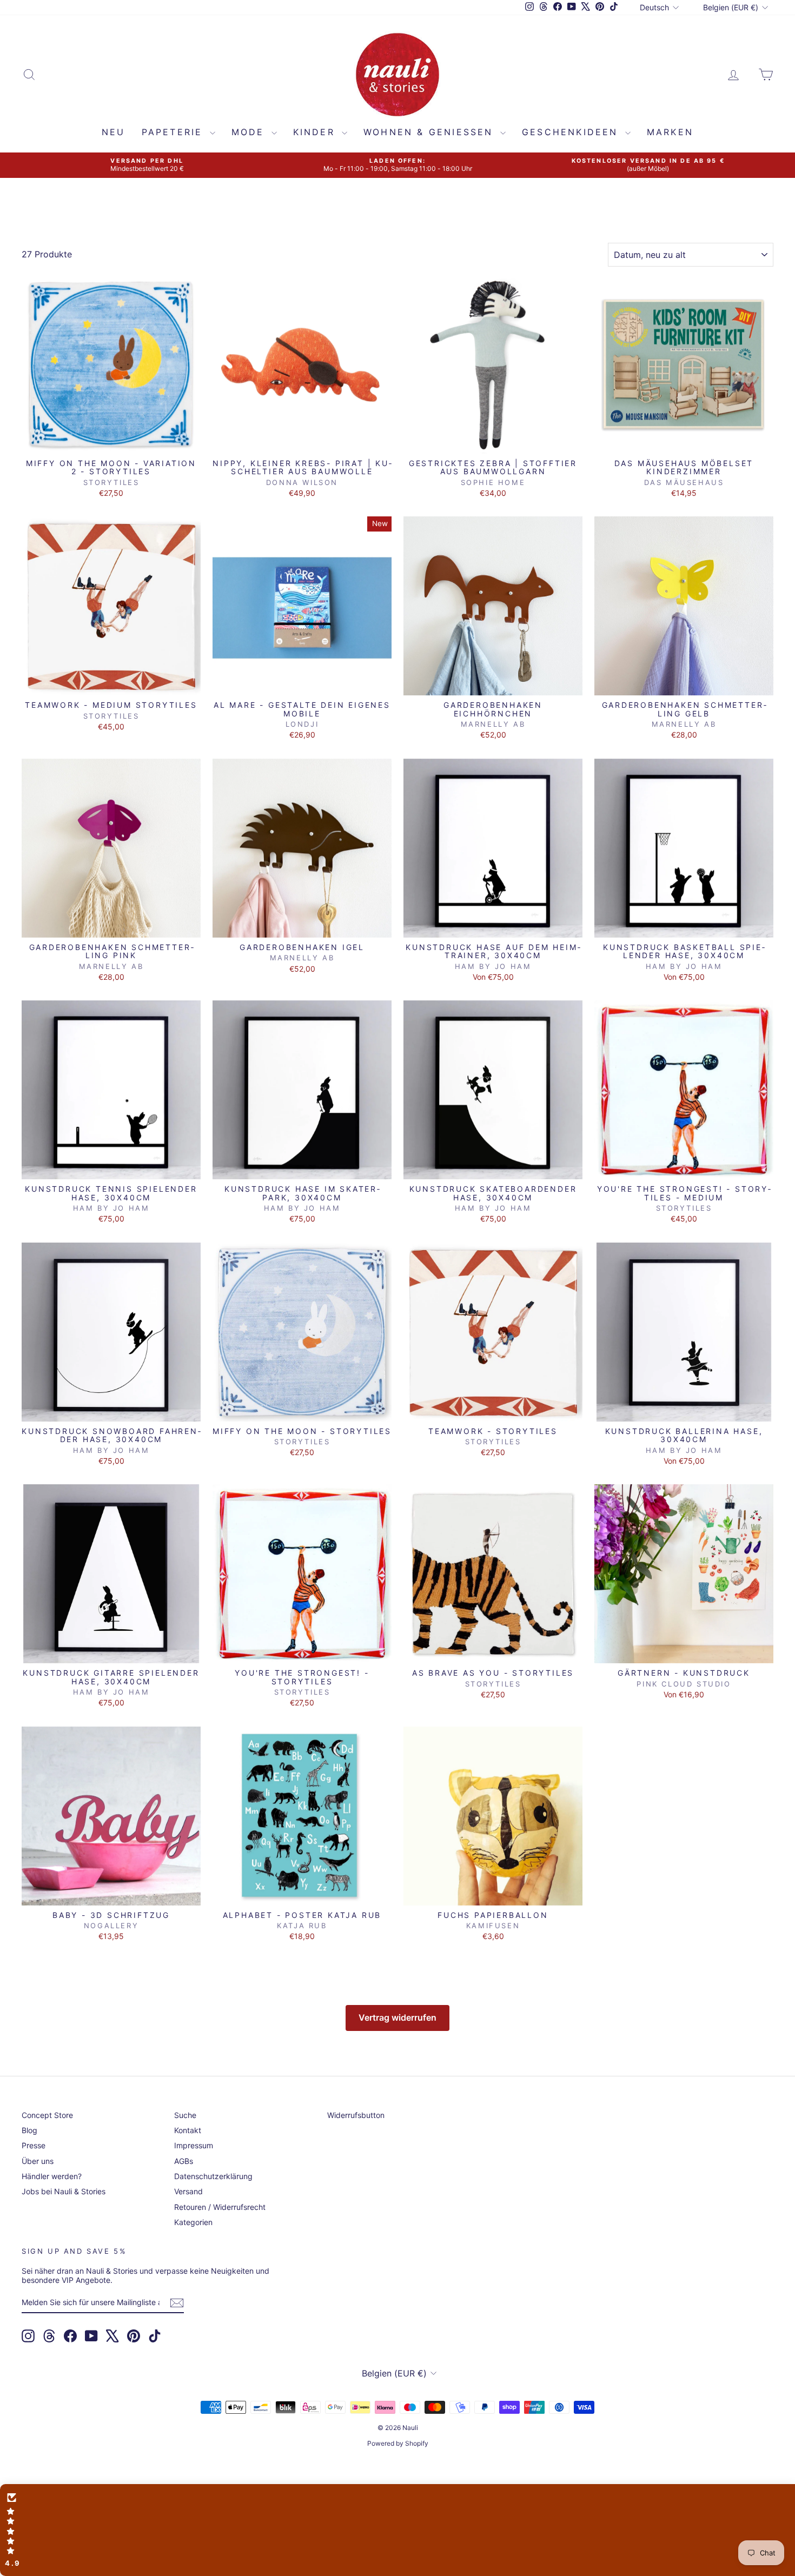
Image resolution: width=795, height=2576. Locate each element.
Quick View (111, 442)
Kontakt (188, 2130)
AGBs (184, 2161)
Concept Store (47, 2115)
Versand (188, 2191)
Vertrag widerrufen (398, 2017)
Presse (34, 2145)
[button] (398, 2530)
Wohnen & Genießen (430, 132)
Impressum (194, 2145)
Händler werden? (52, 2176)
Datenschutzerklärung (213, 2176)
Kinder (316, 132)
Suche (185, 2115)
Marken (670, 132)
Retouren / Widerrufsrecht (220, 2207)
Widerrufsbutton (356, 2115)
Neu (114, 132)
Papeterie (174, 132)
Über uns (38, 2161)
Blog (29, 2130)
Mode (250, 132)
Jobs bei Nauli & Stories (64, 2191)
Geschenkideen (572, 132)
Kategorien (193, 2222)
